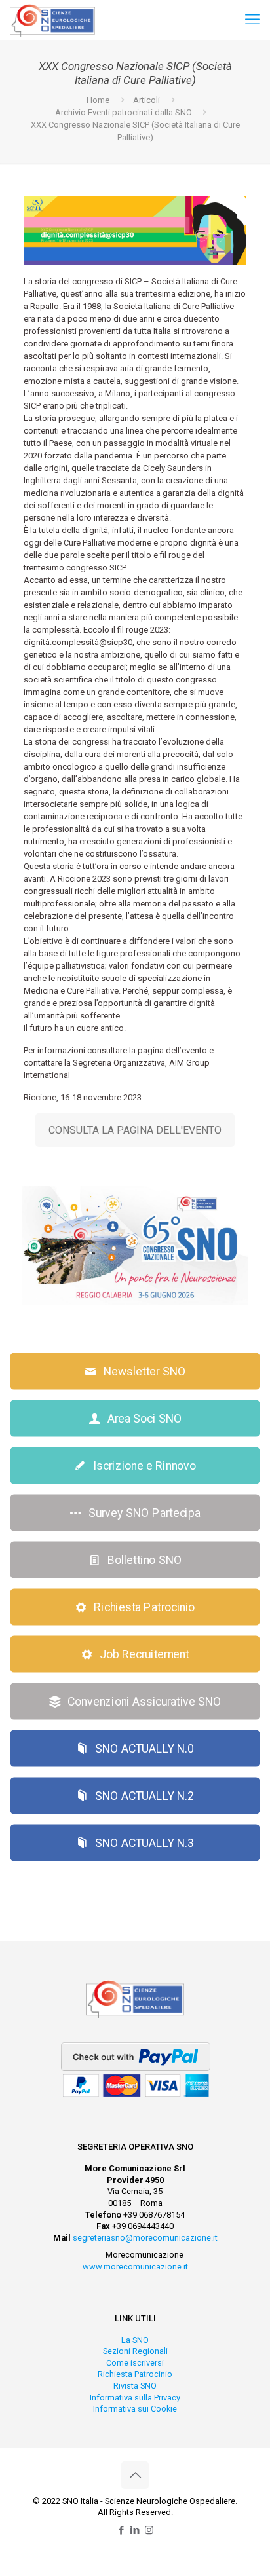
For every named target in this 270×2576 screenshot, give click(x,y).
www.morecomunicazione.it (135, 2267)
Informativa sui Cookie (135, 2409)
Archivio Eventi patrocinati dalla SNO (124, 112)
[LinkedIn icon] (135, 2530)
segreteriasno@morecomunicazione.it (145, 2238)
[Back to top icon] (135, 2475)
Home (98, 100)
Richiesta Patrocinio (135, 2374)
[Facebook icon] (122, 2530)
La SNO (135, 2340)
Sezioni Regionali (135, 2351)
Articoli (146, 100)
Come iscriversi (135, 2363)
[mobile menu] (252, 20)
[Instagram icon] (149, 2530)
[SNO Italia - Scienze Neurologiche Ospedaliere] (52, 20)
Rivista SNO (135, 2386)
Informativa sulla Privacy (135, 2398)
